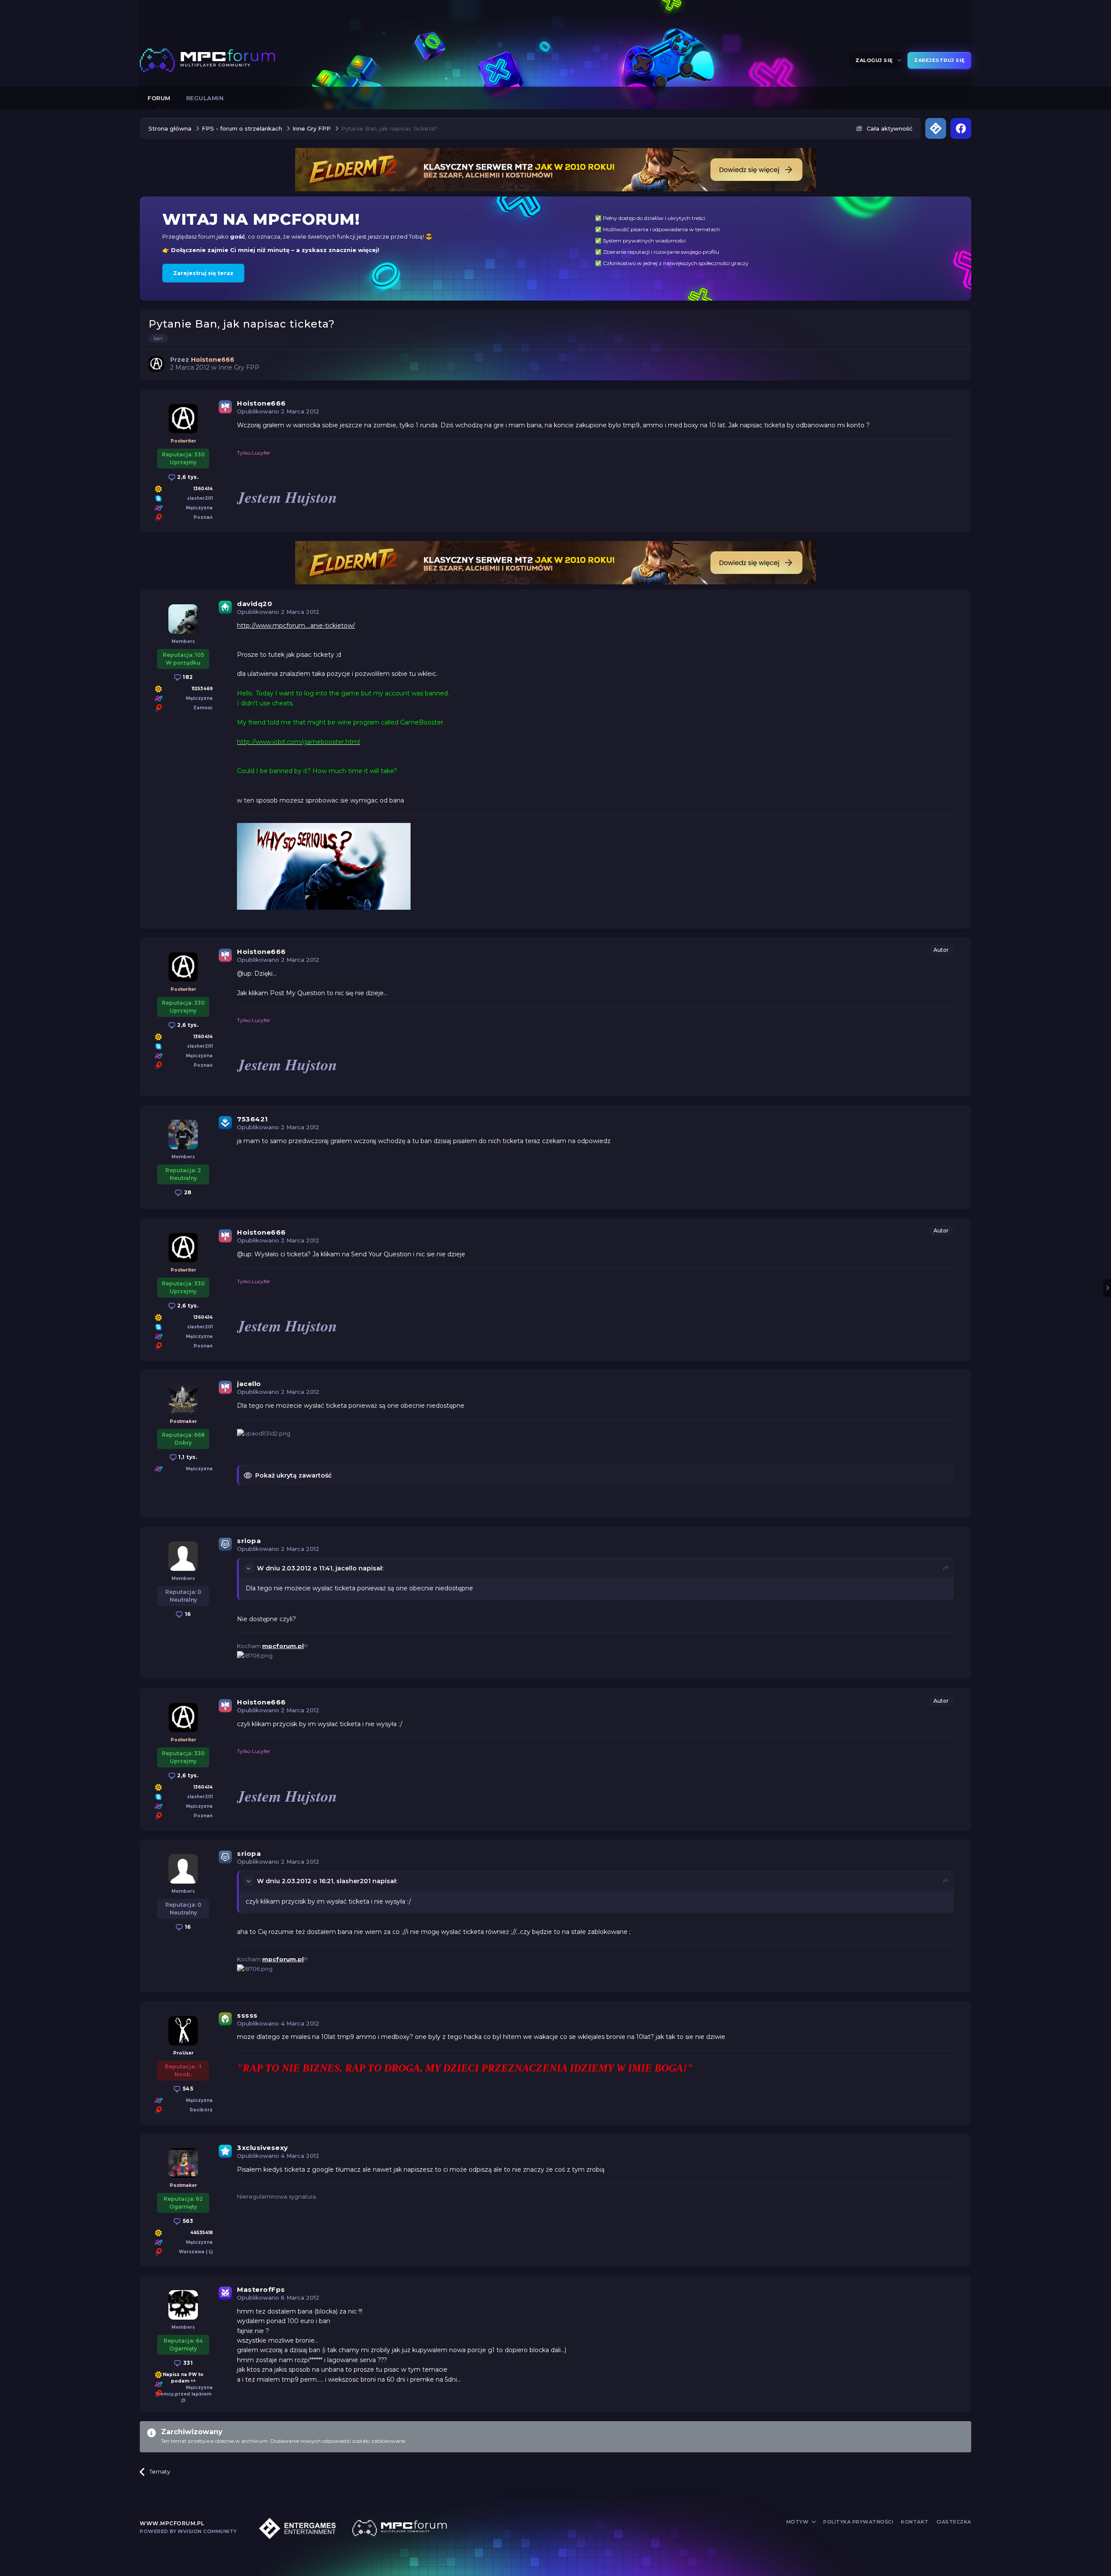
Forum (159, 98)
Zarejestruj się (939, 60)
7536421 (253, 1119)
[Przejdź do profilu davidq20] (183, 619)
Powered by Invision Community (188, 2531)
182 (187, 677)
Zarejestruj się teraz (203, 273)
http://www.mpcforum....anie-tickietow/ (296, 626)
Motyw (798, 2522)
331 (187, 2363)
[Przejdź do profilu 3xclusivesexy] (183, 2163)
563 (187, 2221)
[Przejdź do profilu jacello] (183, 1399)
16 (187, 1614)
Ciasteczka (954, 2522)
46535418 (201, 2233)
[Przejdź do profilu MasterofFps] (183, 2305)
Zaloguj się (876, 60)
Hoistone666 (261, 403)
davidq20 (255, 604)
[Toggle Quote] (250, 1568)
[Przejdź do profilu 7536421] (183, 1134)
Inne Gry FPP (239, 367)
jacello (249, 1384)
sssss (247, 2015)
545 (187, 2089)
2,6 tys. (187, 477)
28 (187, 1192)
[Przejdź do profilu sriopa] (183, 1556)
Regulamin (205, 98)
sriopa (249, 1541)
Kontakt (915, 2522)
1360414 (203, 489)
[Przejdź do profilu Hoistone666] (156, 364)
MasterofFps (261, 2289)
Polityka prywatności (858, 2522)
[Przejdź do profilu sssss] (183, 2031)
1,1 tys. (187, 1457)
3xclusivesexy (263, 2148)
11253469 (202, 689)
